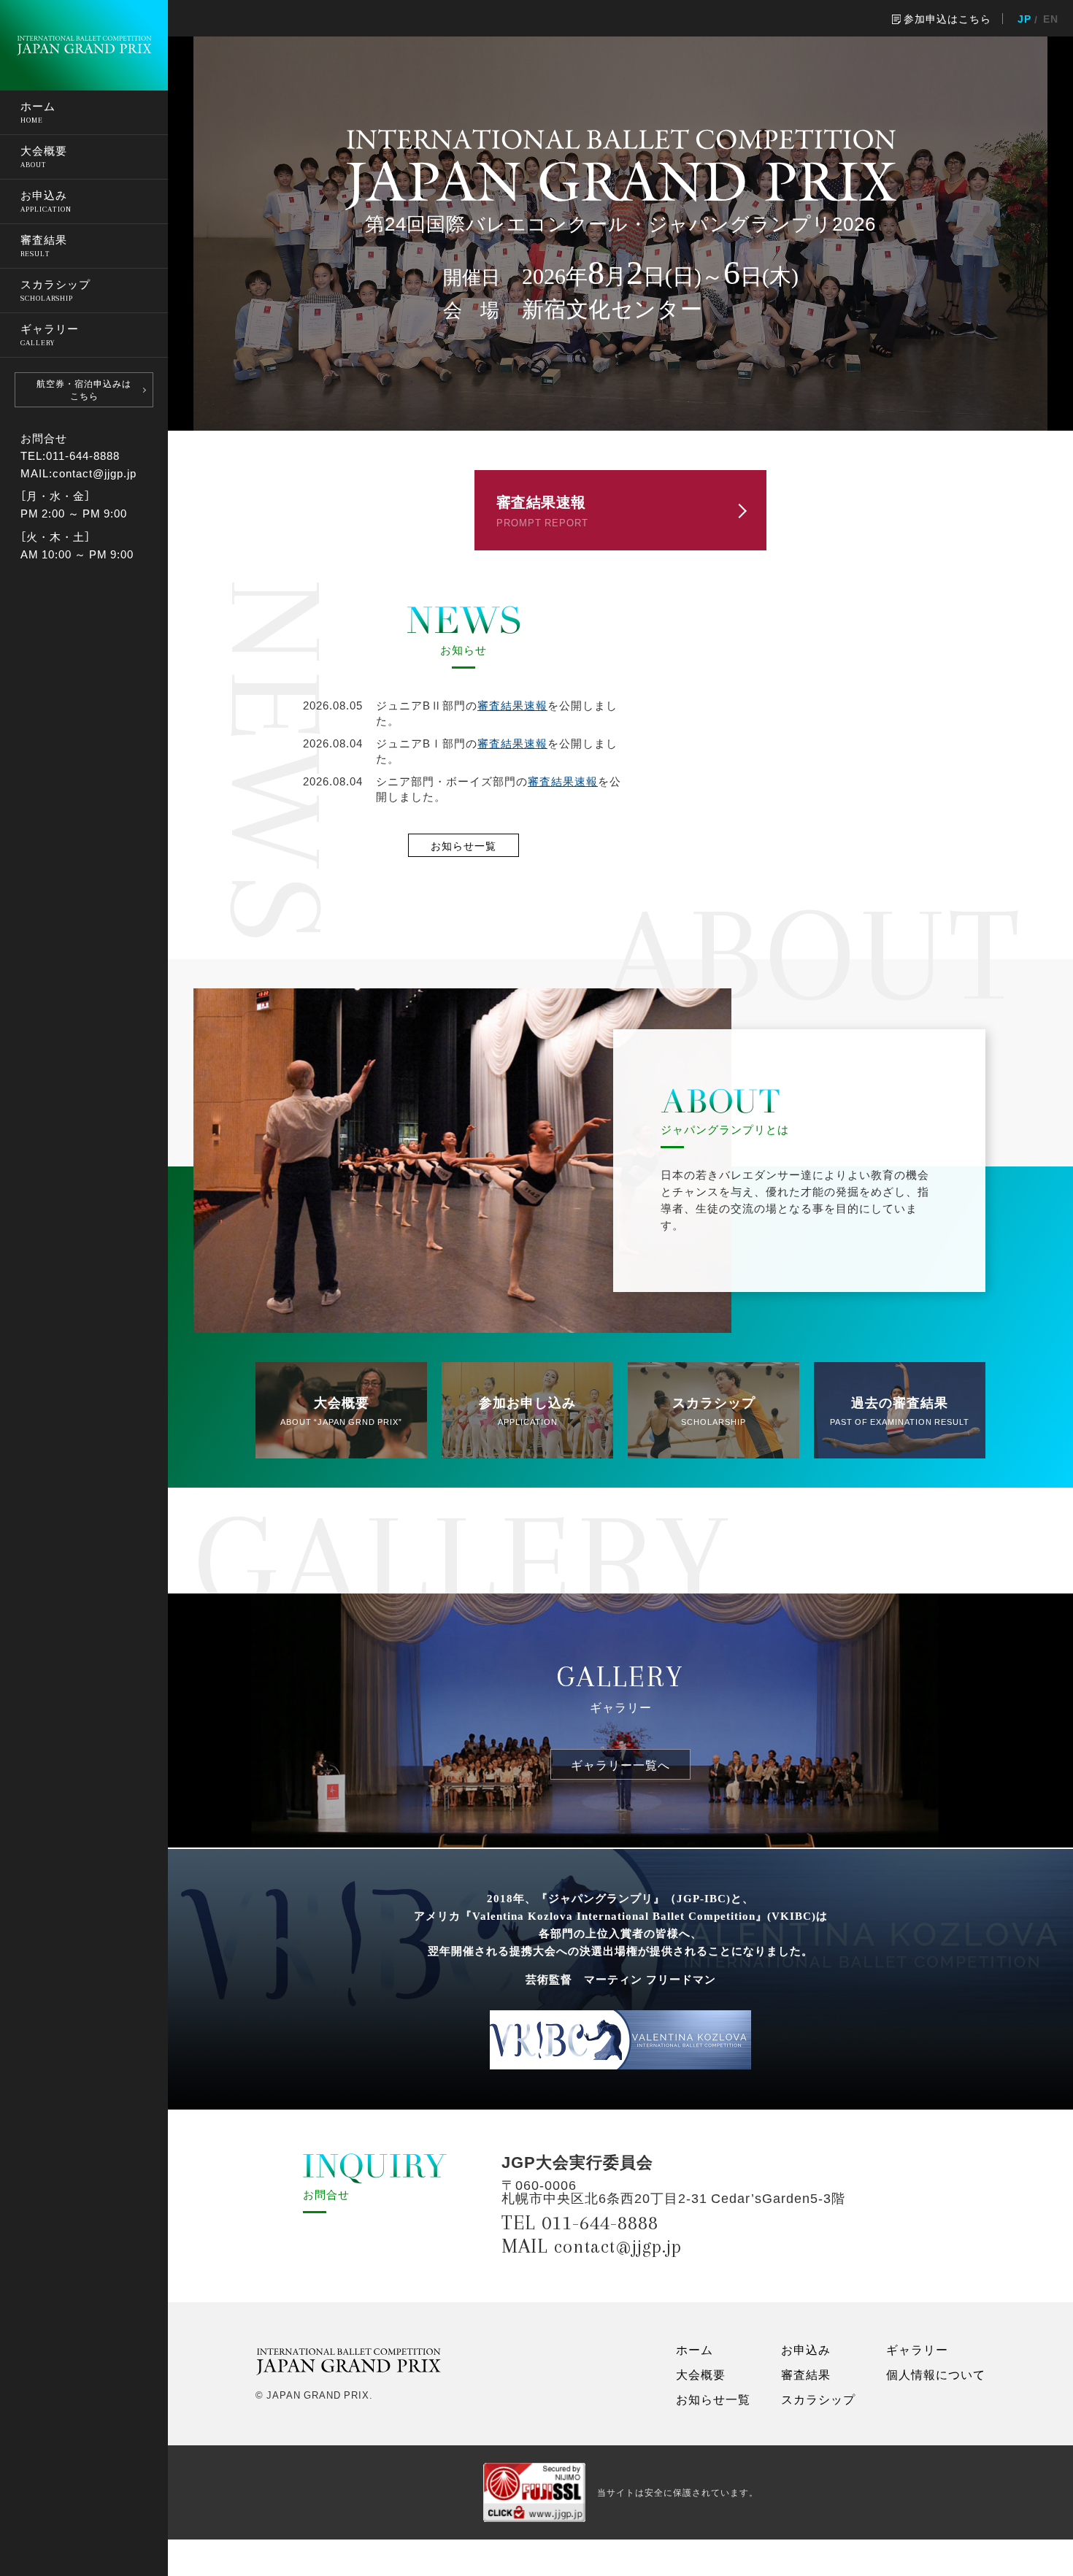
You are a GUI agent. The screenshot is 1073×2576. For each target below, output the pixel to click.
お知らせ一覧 (713, 2399)
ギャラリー (917, 2349)
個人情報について (936, 2374)
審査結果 (806, 2374)
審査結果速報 (512, 705)
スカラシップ (818, 2399)
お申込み (806, 2349)
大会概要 (701, 2374)
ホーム (695, 2349)
